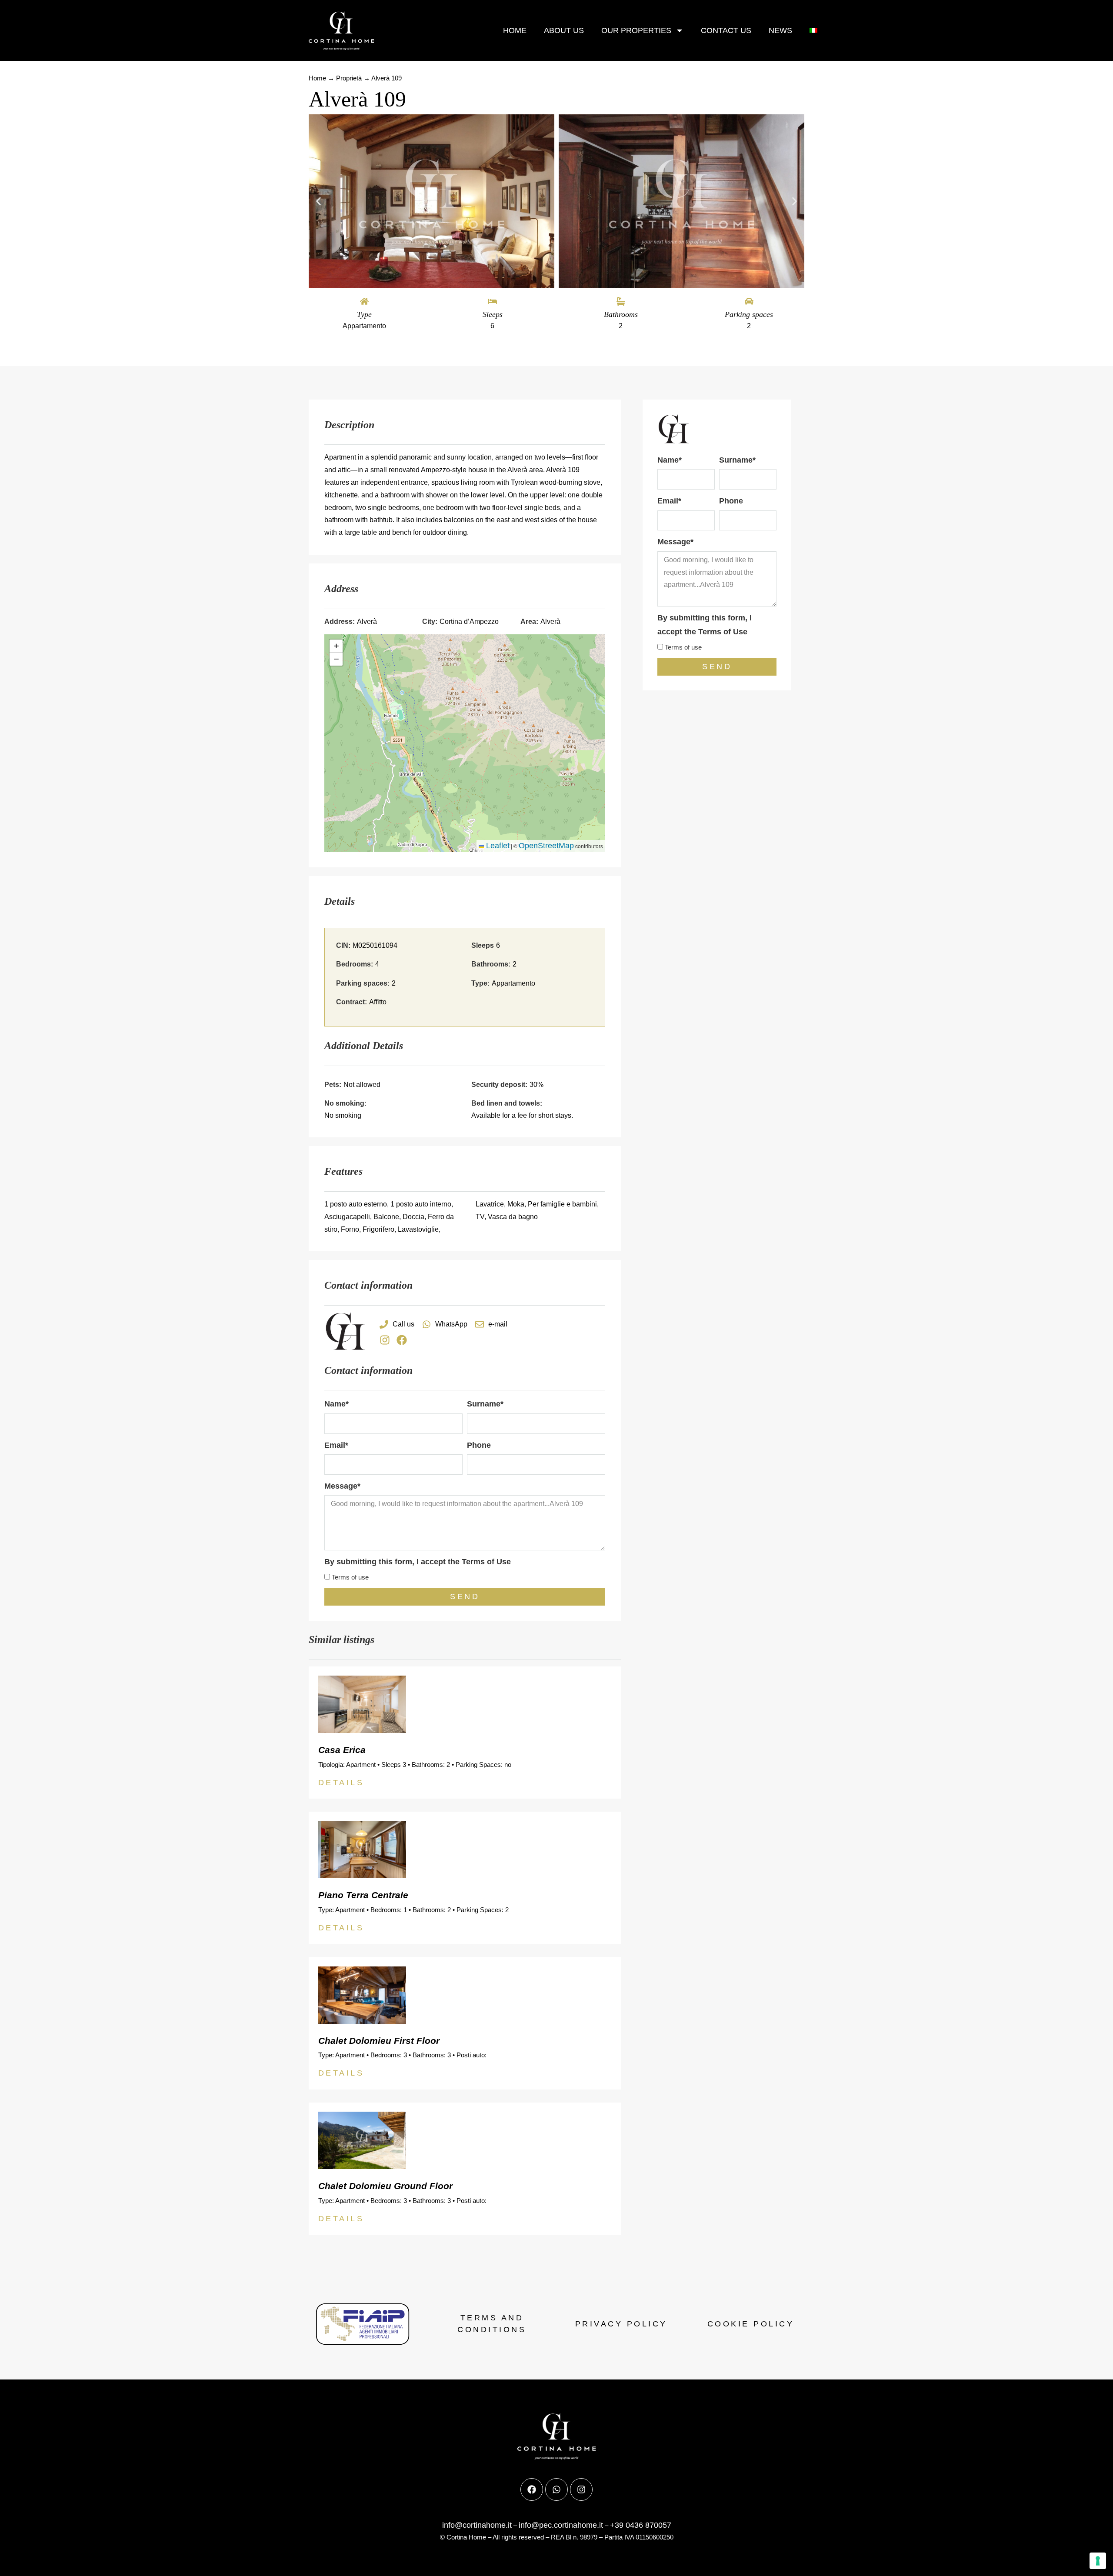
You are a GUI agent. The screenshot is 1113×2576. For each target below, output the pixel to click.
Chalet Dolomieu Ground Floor (385, 2186)
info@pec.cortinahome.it (561, 2525)
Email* (336, 1445)
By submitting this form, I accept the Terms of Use (418, 1562)
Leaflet (497, 846)
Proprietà (349, 78)
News (780, 30)
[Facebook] (402, 1340)
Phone (479, 1445)
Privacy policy (621, 2324)
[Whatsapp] (556, 2489)
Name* (337, 1404)
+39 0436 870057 (641, 2525)
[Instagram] (385, 1340)
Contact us (726, 30)
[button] (318, 202)
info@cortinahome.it (477, 2525)
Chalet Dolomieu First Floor (379, 2041)
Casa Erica (342, 1750)
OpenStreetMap (546, 846)
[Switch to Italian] (813, 31)
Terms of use (350, 1577)
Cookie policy (751, 2324)
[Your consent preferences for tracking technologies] (1098, 2561)
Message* (342, 1486)
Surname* (485, 1404)
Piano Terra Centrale (363, 1895)
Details (341, 1783)
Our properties (636, 30)
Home (515, 30)
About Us (564, 30)
